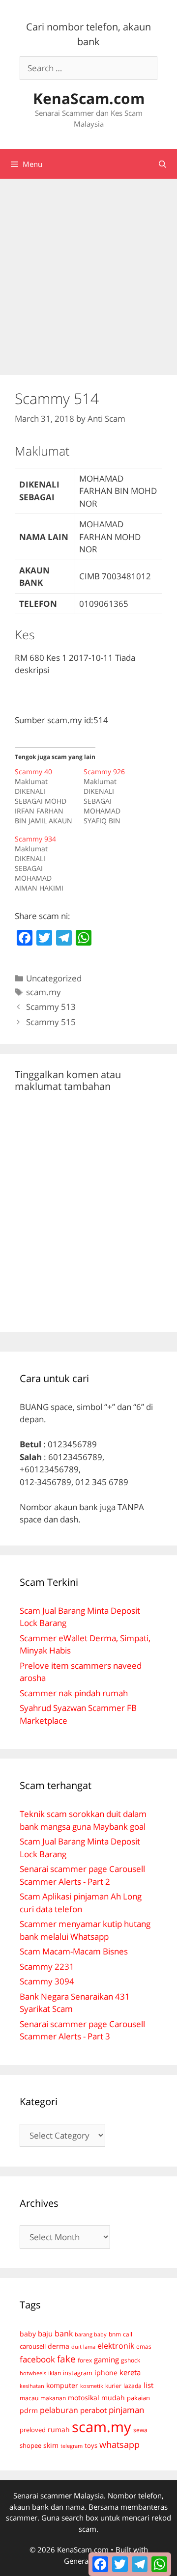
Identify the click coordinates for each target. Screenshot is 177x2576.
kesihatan (32, 2386)
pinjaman (126, 2410)
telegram (72, 2446)
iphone (106, 2373)
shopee (30, 2445)
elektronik (116, 2346)
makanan (53, 2398)
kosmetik (92, 2386)
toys (91, 2446)
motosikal (84, 2398)
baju (45, 2333)
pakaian (138, 2398)
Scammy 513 (51, 1007)
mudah (113, 2398)
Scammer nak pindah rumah (74, 1693)
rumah (59, 2430)
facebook (37, 2359)
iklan (55, 2373)
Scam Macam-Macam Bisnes (74, 1951)
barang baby (91, 2334)
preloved (33, 2430)
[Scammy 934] (49, 864)
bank (64, 2333)
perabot (93, 2410)
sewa (140, 2430)
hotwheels (33, 2373)
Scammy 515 (51, 1022)
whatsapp (119, 2444)
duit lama (83, 2346)
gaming (106, 2359)
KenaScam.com (89, 98)
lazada (133, 2386)
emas (144, 2346)
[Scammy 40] (49, 796)
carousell (33, 2346)
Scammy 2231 (47, 1966)
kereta (130, 2372)
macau (29, 2398)
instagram (78, 2373)
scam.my (44, 992)
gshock (131, 2360)
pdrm (29, 2410)
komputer (62, 2385)
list (148, 2385)
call (128, 2334)
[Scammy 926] (118, 796)
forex (85, 2360)
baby (28, 2334)
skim (51, 2445)
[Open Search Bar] (162, 164)
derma (59, 2346)
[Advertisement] (88, 272)
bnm (115, 2334)
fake (66, 2359)
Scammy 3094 (47, 1981)
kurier (113, 2386)
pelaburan (59, 2410)
